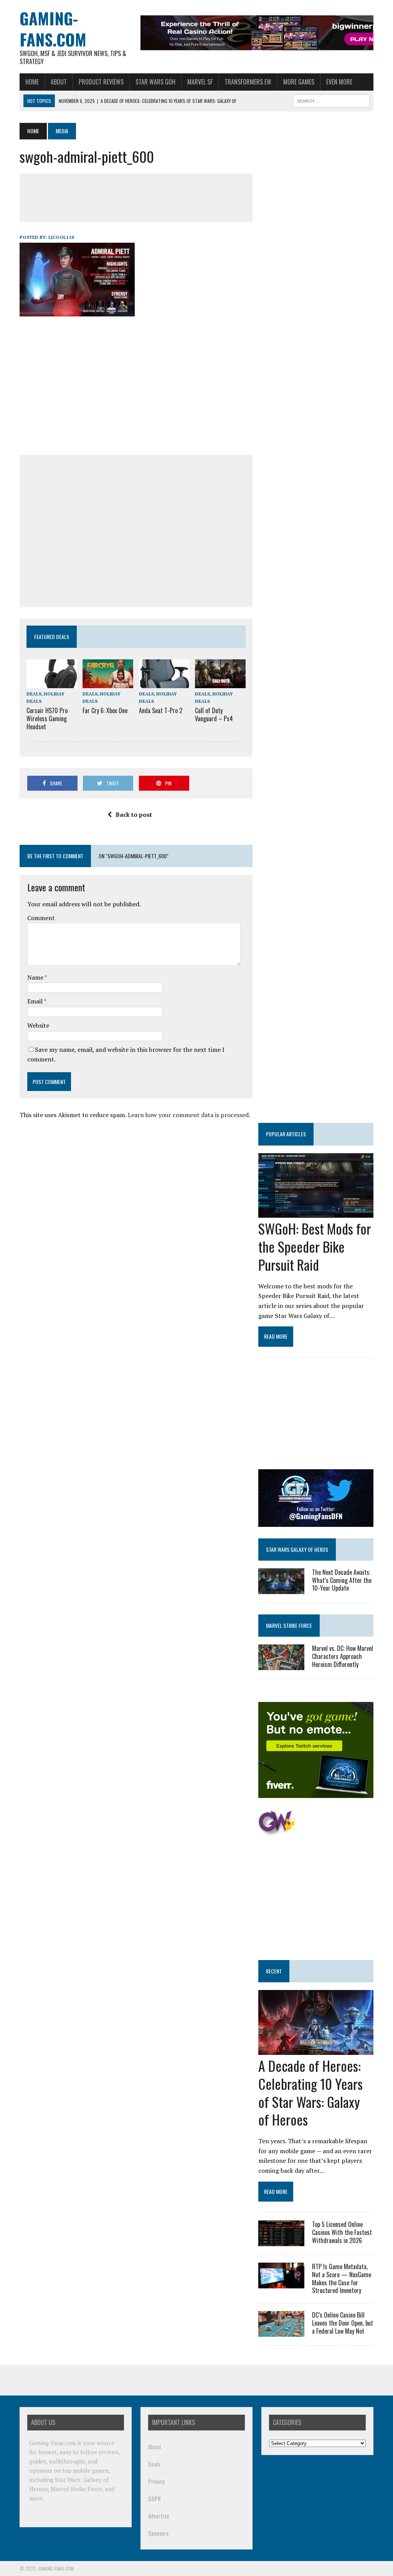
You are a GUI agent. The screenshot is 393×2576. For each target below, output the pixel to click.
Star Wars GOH (155, 82)
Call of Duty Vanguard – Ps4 (214, 714)
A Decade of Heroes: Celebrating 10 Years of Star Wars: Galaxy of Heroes (310, 2092)
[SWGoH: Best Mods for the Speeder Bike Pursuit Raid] (316, 1213)
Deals (34, 694)
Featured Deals (52, 637)
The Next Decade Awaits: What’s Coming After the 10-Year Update (342, 1580)
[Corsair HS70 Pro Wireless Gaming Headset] (52, 683)
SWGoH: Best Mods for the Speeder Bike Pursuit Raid (315, 1246)
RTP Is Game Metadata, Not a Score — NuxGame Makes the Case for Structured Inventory (342, 2278)
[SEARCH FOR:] (331, 100)
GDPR (154, 2498)
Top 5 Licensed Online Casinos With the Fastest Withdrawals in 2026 (342, 2232)
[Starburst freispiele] (277, 1832)
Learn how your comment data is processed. (189, 1115)
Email (36, 1001)
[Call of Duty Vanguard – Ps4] (220, 683)
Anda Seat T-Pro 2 (161, 710)
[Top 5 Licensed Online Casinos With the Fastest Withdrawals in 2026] (281, 2241)
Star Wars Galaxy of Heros (297, 1549)
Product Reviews (101, 82)
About (59, 82)
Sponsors (158, 2533)
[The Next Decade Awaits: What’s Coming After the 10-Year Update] (281, 1589)
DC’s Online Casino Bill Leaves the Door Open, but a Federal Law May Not (343, 2323)
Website (38, 1025)
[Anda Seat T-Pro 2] (164, 683)
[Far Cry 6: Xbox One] (108, 683)
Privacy (156, 2481)
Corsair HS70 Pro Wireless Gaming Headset (47, 718)
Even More (339, 82)
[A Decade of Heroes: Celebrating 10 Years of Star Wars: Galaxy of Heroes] (316, 2050)
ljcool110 (61, 237)
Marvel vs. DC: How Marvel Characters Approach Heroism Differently (343, 1656)
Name (36, 977)
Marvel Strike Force (289, 1625)
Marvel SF (200, 82)
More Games (299, 82)
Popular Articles (286, 1134)
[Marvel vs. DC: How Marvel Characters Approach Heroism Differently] (281, 1665)
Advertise (159, 2516)
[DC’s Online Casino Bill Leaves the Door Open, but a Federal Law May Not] (281, 2332)
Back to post (134, 815)
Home (32, 82)
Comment (41, 918)
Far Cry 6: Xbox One (105, 710)
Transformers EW (248, 82)
